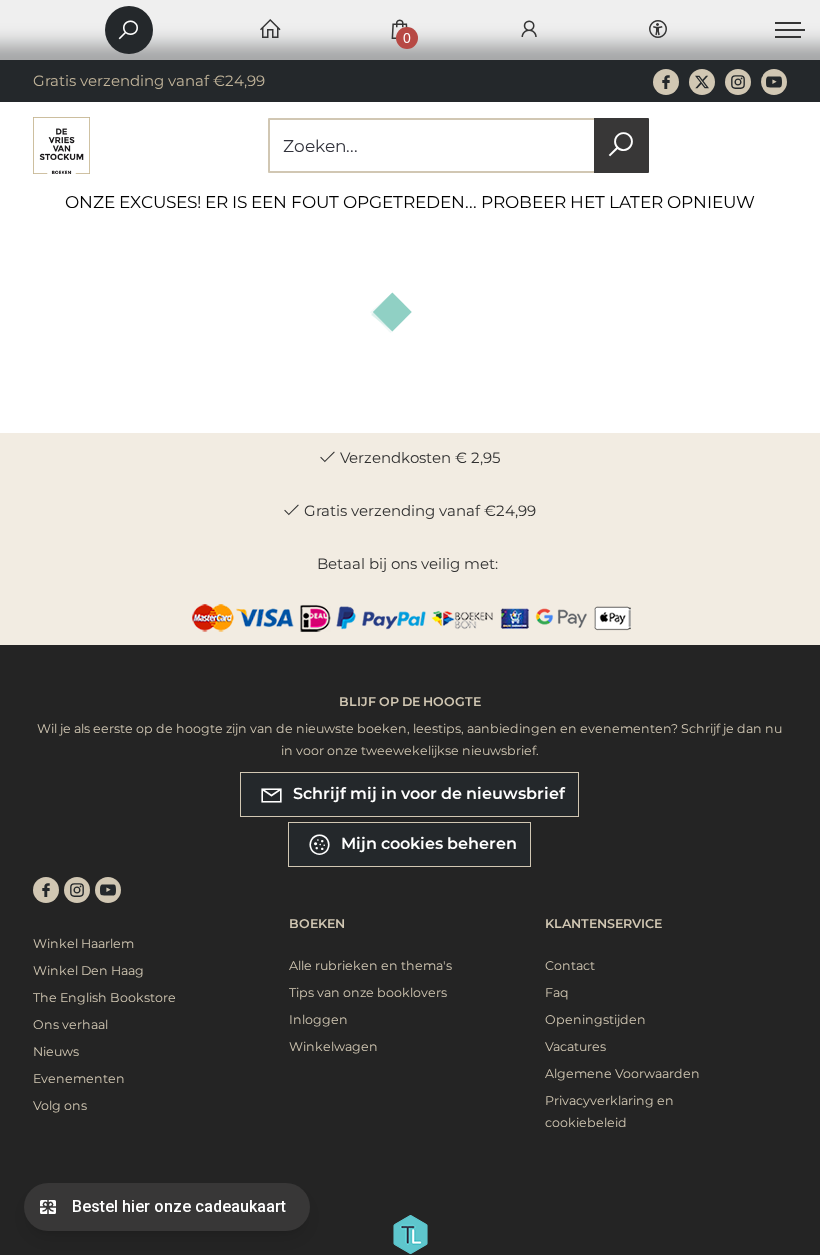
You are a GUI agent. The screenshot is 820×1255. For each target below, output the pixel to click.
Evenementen (79, 1078)
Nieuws (56, 1051)
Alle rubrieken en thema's (370, 965)
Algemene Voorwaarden (622, 1073)
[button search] (621, 145)
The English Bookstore (104, 997)
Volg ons (60, 1105)
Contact (570, 965)
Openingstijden (595, 1019)
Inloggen (318, 1019)
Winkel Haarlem (83, 943)
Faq (557, 992)
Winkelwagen (333, 1046)
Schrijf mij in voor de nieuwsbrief (427, 793)
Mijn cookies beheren (427, 843)
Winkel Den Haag (88, 970)
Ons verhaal (70, 1024)
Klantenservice (603, 923)
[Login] (529, 30)
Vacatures (575, 1046)
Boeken (317, 923)
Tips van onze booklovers (368, 992)
